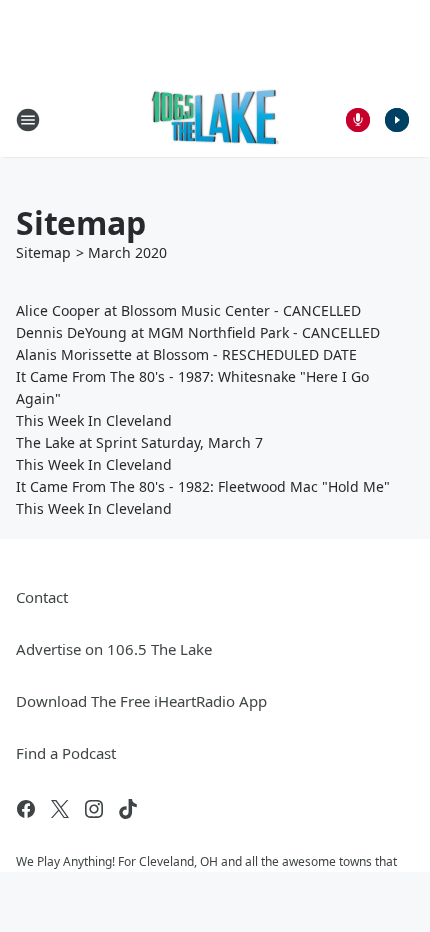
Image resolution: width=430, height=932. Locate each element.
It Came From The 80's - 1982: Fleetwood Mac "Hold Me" (203, 486)
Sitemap (43, 252)
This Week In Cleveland (94, 420)
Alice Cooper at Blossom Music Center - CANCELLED (188, 310)
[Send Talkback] (358, 120)
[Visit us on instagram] (94, 809)
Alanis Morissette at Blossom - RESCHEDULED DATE (186, 354)
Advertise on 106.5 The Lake (114, 649)
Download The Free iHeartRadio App (141, 701)
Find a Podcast (66, 753)
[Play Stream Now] (397, 120)
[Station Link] (215, 119)
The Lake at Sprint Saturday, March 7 (139, 442)
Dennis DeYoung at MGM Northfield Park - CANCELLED (198, 332)
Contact (42, 597)
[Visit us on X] (60, 809)
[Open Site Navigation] (28, 120)
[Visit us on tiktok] (128, 809)
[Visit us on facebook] (26, 809)
